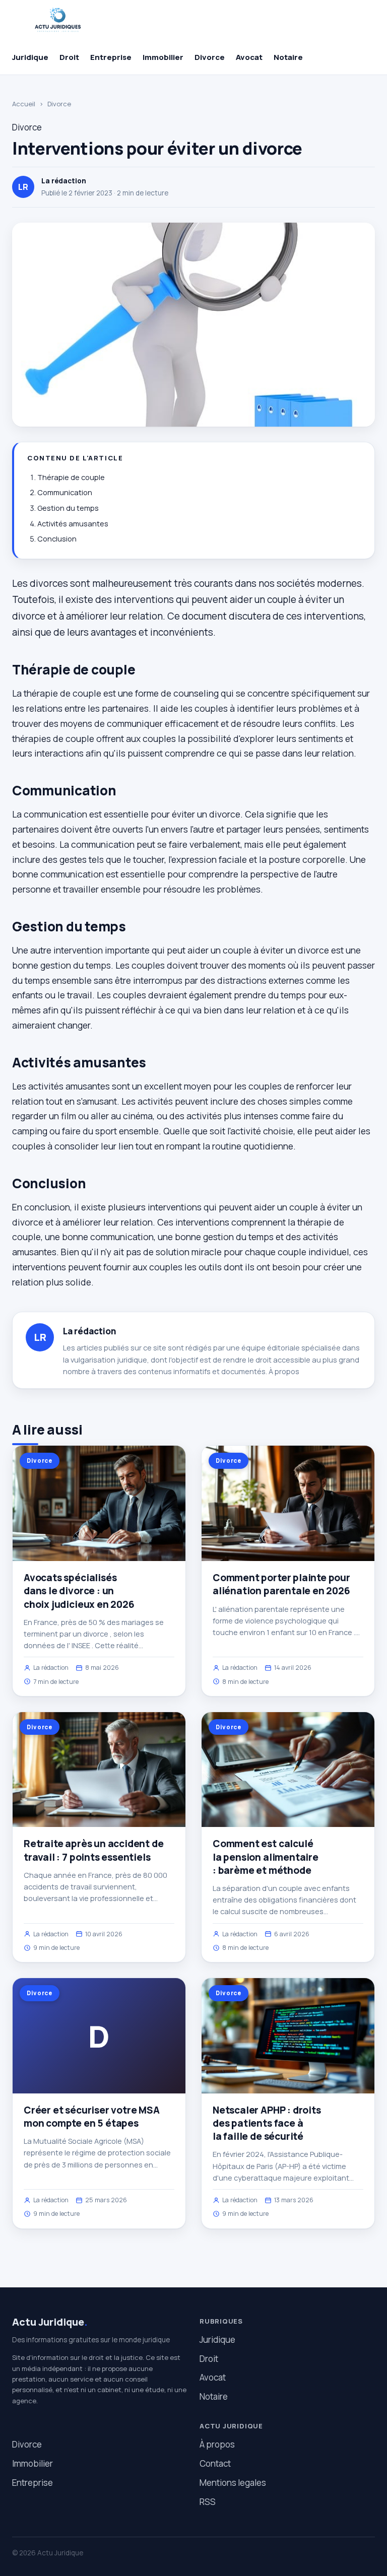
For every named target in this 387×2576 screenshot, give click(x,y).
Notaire (288, 57)
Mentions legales (233, 2483)
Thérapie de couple (71, 477)
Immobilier (163, 57)
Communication (65, 492)
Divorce (210, 57)
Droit (69, 57)
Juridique (30, 57)
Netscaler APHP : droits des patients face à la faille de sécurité (267, 2123)
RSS (208, 2502)
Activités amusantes (73, 524)
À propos (284, 1371)
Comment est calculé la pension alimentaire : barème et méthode (266, 1857)
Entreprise (111, 57)
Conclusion (57, 539)
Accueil (24, 104)
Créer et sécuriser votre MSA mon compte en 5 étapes (92, 2117)
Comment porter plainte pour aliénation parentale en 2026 (281, 1584)
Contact (215, 2463)
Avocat (249, 57)
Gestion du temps (68, 508)
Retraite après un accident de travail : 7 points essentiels (94, 1850)
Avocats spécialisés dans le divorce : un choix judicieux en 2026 (79, 1591)
